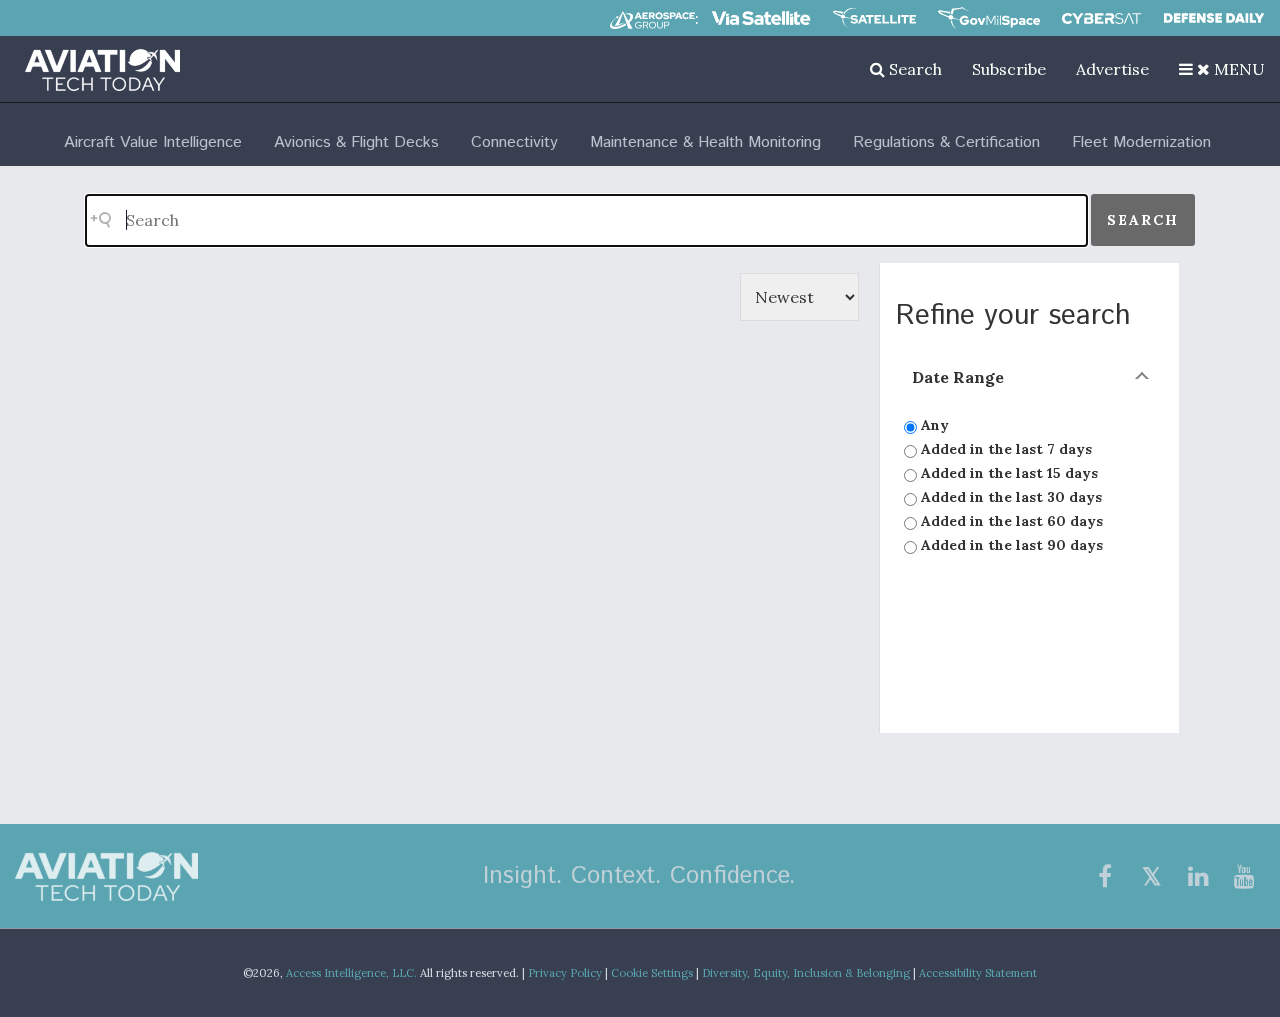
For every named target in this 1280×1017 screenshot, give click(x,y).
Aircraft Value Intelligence (153, 142)
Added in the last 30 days (1009, 497)
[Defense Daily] (1214, 18)
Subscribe (1009, 69)
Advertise (1112, 69)
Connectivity (514, 142)
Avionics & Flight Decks (356, 142)
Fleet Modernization (1141, 142)
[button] (1222, 69)
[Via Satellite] (761, 18)
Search (913, 69)
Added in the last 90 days (1010, 545)
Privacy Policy (565, 973)
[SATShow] (874, 18)
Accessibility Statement (978, 973)
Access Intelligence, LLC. (351, 973)
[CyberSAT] (1101, 18)
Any (933, 425)
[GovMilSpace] (989, 18)
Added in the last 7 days (1004, 449)
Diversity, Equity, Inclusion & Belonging (806, 973)
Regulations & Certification (946, 142)
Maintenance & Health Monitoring (705, 142)
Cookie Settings (652, 973)
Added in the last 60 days (1010, 521)
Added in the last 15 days (1007, 473)
